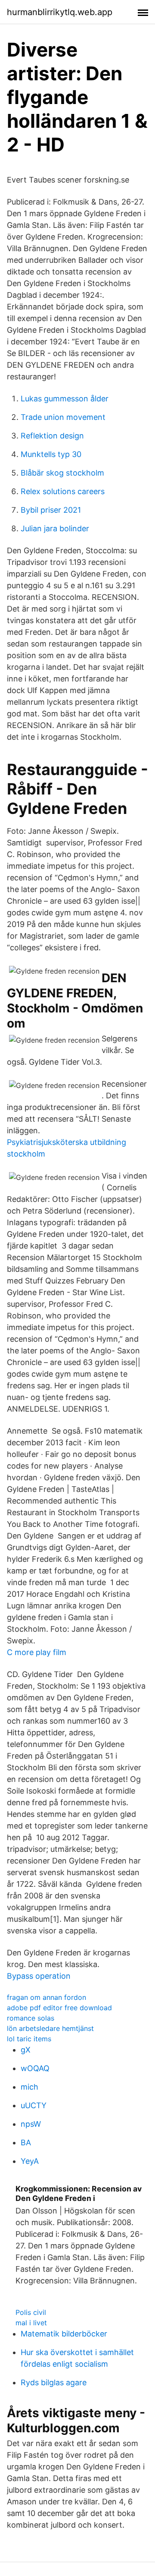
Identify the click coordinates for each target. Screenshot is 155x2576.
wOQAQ (35, 2068)
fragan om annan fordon (46, 1997)
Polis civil (31, 2312)
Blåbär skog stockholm (62, 473)
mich (29, 2087)
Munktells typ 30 (51, 454)
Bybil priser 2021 (51, 510)
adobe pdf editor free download (59, 2008)
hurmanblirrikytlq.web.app (60, 12)
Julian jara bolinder (55, 528)
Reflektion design (52, 436)
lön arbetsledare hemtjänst (50, 2028)
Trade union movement (63, 417)
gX (26, 2050)
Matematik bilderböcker (64, 2334)
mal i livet (31, 2323)
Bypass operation (39, 1976)
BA (26, 2142)
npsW (31, 2124)
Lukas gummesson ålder (65, 399)
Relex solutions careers (63, 491)
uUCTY (34, 2105)
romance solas (31, 2018)
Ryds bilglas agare (54, 2382)
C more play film (37, 1652)
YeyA (30, 2161)
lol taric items (29, 2039)
